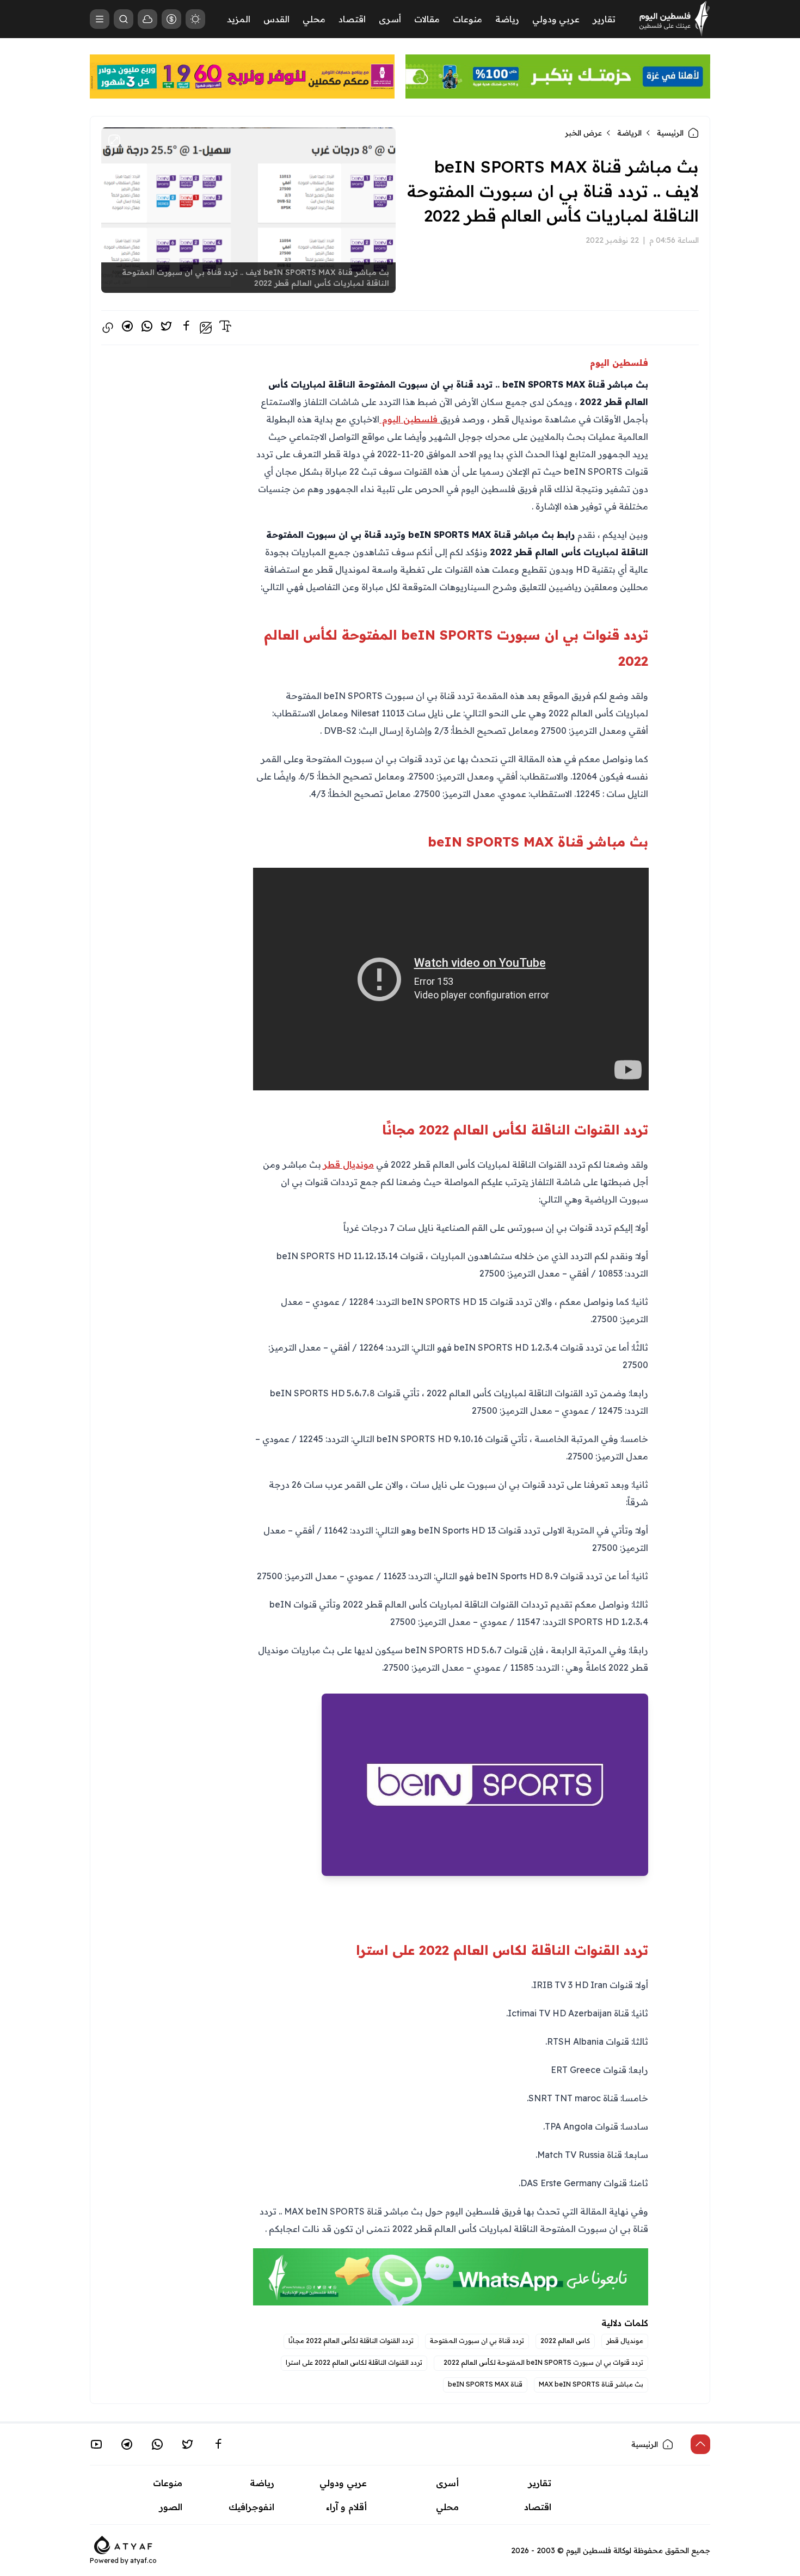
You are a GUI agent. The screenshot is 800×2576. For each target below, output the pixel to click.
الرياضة (629, 133)
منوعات (467, 19)
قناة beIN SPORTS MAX (485, 2384)
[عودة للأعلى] (700, 2444)
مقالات (427, 19)
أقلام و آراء (346, 2507)
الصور (171, 2507)
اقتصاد (352, 19)
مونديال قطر (349, 1164)
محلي (314, 19)
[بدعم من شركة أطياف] (123, 2544)
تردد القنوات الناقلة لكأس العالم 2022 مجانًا (351, 2341)
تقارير (604, 19)
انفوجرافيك (251, 2507)
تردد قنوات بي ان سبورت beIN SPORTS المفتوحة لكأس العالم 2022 (541, 2362)
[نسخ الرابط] (108, 328)
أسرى (390, 19)
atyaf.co (143, 2560)
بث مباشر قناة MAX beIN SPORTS (591, 2384)
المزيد (239, 19)
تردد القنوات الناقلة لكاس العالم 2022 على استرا (354, 2362)
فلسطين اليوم (410, 419)
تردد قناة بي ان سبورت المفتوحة (477, 2341)
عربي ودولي (556, 19)
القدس (276, 19)
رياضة (507, 19)
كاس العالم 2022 (565, 2341)
